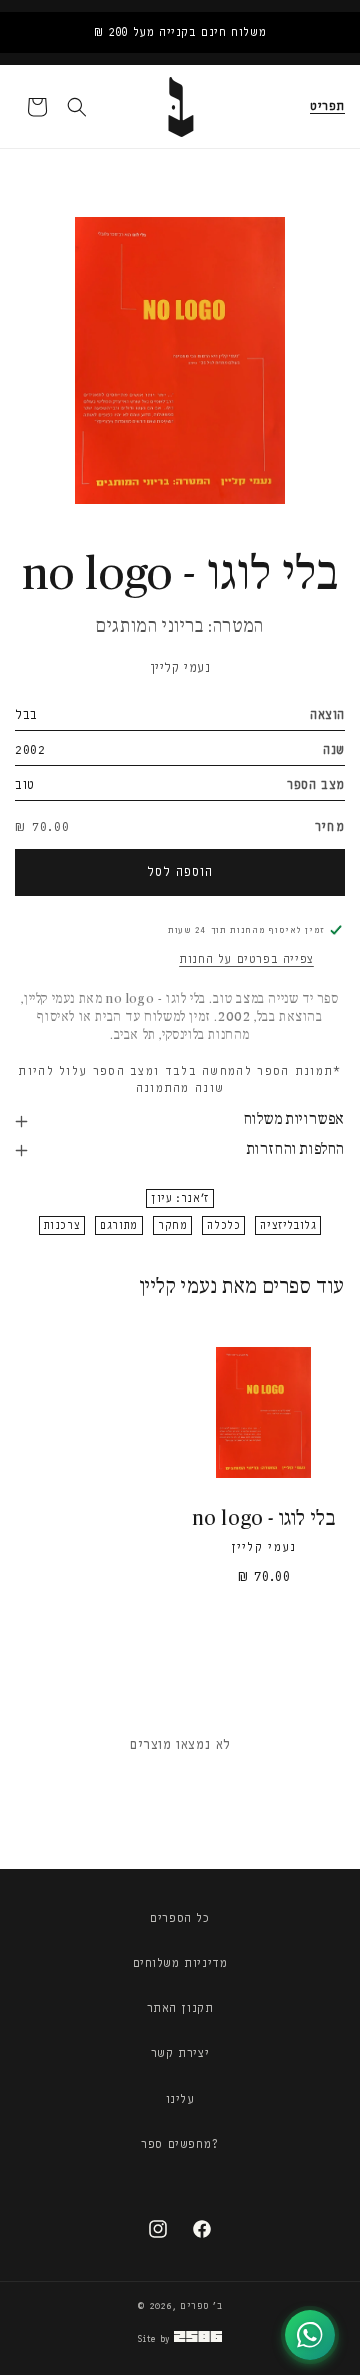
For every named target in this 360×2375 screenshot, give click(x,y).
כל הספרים (179, 1918)
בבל (26, 714)
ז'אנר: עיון (180, 1198)
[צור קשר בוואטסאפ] (310, 2335)
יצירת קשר (180, 2053)
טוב (25, 784)
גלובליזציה (288, 1225)
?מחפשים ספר (180, 2144)
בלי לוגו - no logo (264, 1519)
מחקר (172, 1225)
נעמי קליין (180, 667)
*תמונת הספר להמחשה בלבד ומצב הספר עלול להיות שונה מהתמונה (179, 1079)
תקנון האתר (180, 2008)
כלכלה (223, 1225)
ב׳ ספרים (201, 2306)
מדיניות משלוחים (180, 1963)
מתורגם (119, 1225)
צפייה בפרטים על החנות (246, 959)
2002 (30, 749)
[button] (327, 107)
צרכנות (62, 1225)
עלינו (180, 2099)
